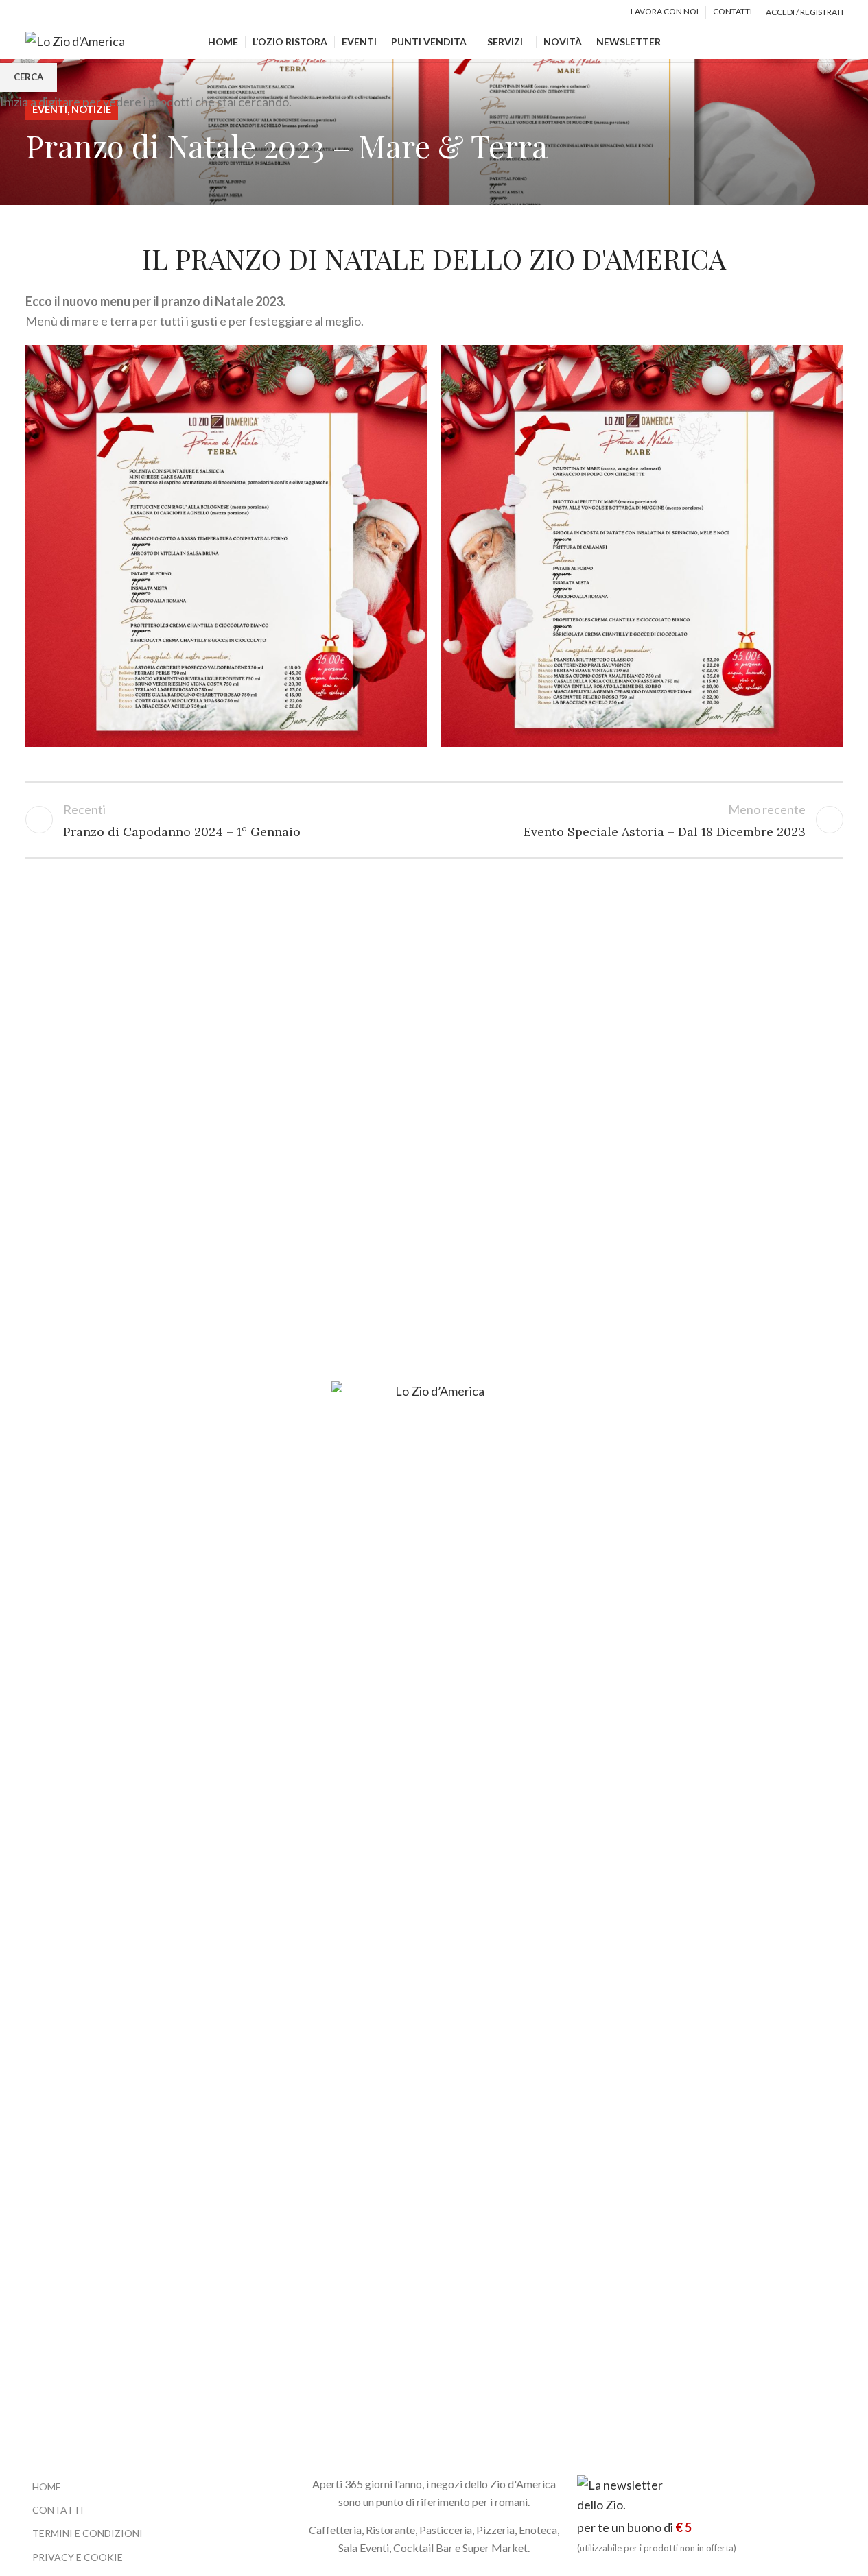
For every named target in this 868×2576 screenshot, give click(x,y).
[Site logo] (75, 40)
